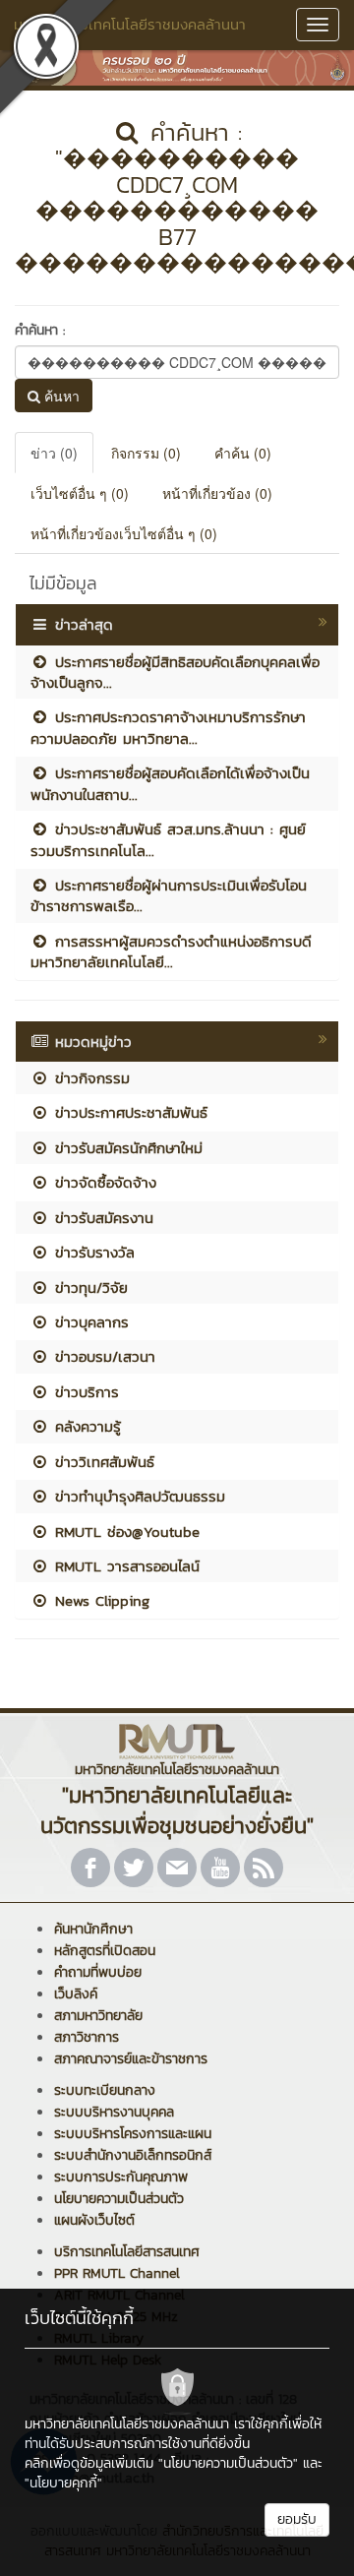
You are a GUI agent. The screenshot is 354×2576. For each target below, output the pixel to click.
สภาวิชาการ (87, 2037)
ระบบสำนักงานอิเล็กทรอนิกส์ (133, 2155)
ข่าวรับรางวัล (92, 1252)
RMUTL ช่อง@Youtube (124, 1532)
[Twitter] (134, 1868)
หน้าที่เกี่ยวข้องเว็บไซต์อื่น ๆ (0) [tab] (124, 533)
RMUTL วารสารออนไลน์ (124, 1566)
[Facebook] (90, 1868)
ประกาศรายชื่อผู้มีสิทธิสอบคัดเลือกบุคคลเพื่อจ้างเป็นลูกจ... (175, 672)
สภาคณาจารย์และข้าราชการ (131, 2059)
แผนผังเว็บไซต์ (94, 2220)
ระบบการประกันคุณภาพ (121, 2177)
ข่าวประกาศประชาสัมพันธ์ (128, 1112)
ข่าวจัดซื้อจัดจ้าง (103, 1182)
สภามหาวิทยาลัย (98, 2016)
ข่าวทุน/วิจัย (88, 1288)
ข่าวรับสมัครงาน (101, 1218)
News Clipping (99, 1600)
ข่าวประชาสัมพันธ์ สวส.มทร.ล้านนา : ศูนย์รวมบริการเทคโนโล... (168, 839)
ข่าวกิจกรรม (89, 1078)
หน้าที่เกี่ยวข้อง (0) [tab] (217, 493)
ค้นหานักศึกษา (93, 1929)
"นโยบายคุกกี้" (63, 2483)
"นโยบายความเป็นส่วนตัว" (228, 2463)
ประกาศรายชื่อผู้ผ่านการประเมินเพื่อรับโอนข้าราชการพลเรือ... (169, 895)
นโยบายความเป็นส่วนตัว (119, 2199)
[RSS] (264, 1868)
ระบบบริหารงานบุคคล (114, 2112)
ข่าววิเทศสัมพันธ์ (102, 1462)
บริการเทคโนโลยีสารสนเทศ (127, 2252)
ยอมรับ (297, 2519)
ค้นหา (60, 396)
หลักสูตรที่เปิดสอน (105, 1951)
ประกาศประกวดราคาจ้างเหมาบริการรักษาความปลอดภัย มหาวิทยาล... (168, 727)
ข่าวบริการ (84, 1392)
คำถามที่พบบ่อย (98, 1972)
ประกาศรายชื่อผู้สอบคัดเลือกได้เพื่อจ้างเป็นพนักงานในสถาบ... (170, 783)
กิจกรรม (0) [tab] (146, 453)
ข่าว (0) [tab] (54, 453)
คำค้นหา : (40, 330)
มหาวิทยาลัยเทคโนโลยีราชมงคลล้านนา (130, 24)
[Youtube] (220, 1868)
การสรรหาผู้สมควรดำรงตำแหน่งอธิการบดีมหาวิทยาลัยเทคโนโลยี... (171, 951)
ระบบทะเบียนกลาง (105, 2090)
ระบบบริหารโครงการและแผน (133, 2134)
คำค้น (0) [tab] (243, 453)
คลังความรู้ (85, 1426)
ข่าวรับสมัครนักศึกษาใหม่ (126, 1148)
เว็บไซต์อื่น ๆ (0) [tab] (80, 493)
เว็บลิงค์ (76, 1994)
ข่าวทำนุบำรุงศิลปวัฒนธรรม (137, 1496)
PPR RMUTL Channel (117, 2273)
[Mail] (177, 1868)
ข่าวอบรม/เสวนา (102, 1356)
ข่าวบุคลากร (89, 1322)
